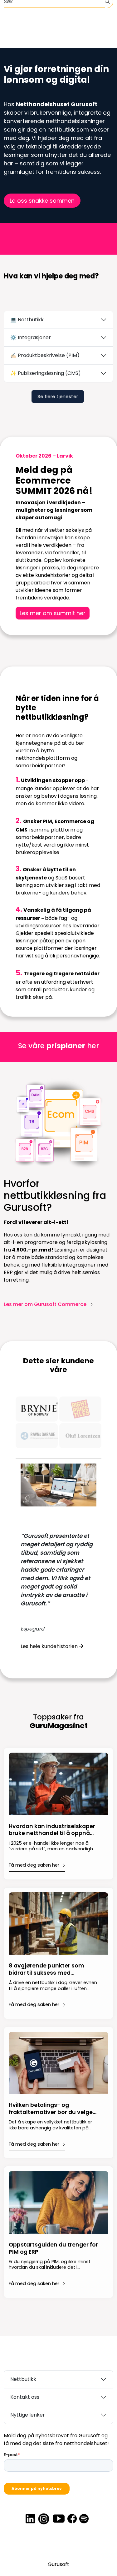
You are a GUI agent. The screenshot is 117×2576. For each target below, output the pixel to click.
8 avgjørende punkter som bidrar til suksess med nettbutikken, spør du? (46, 1970)
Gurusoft (58, 2564)
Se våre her (58, 1046)
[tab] (37, 1409)
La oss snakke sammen (42, 201)
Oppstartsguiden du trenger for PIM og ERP (53, 2248)
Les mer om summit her (53, 613)
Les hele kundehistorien (50, 1646)
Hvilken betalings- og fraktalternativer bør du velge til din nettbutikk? (51, 2109)
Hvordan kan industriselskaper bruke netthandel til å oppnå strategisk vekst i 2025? (52, 1830)
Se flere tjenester (58, 396)
